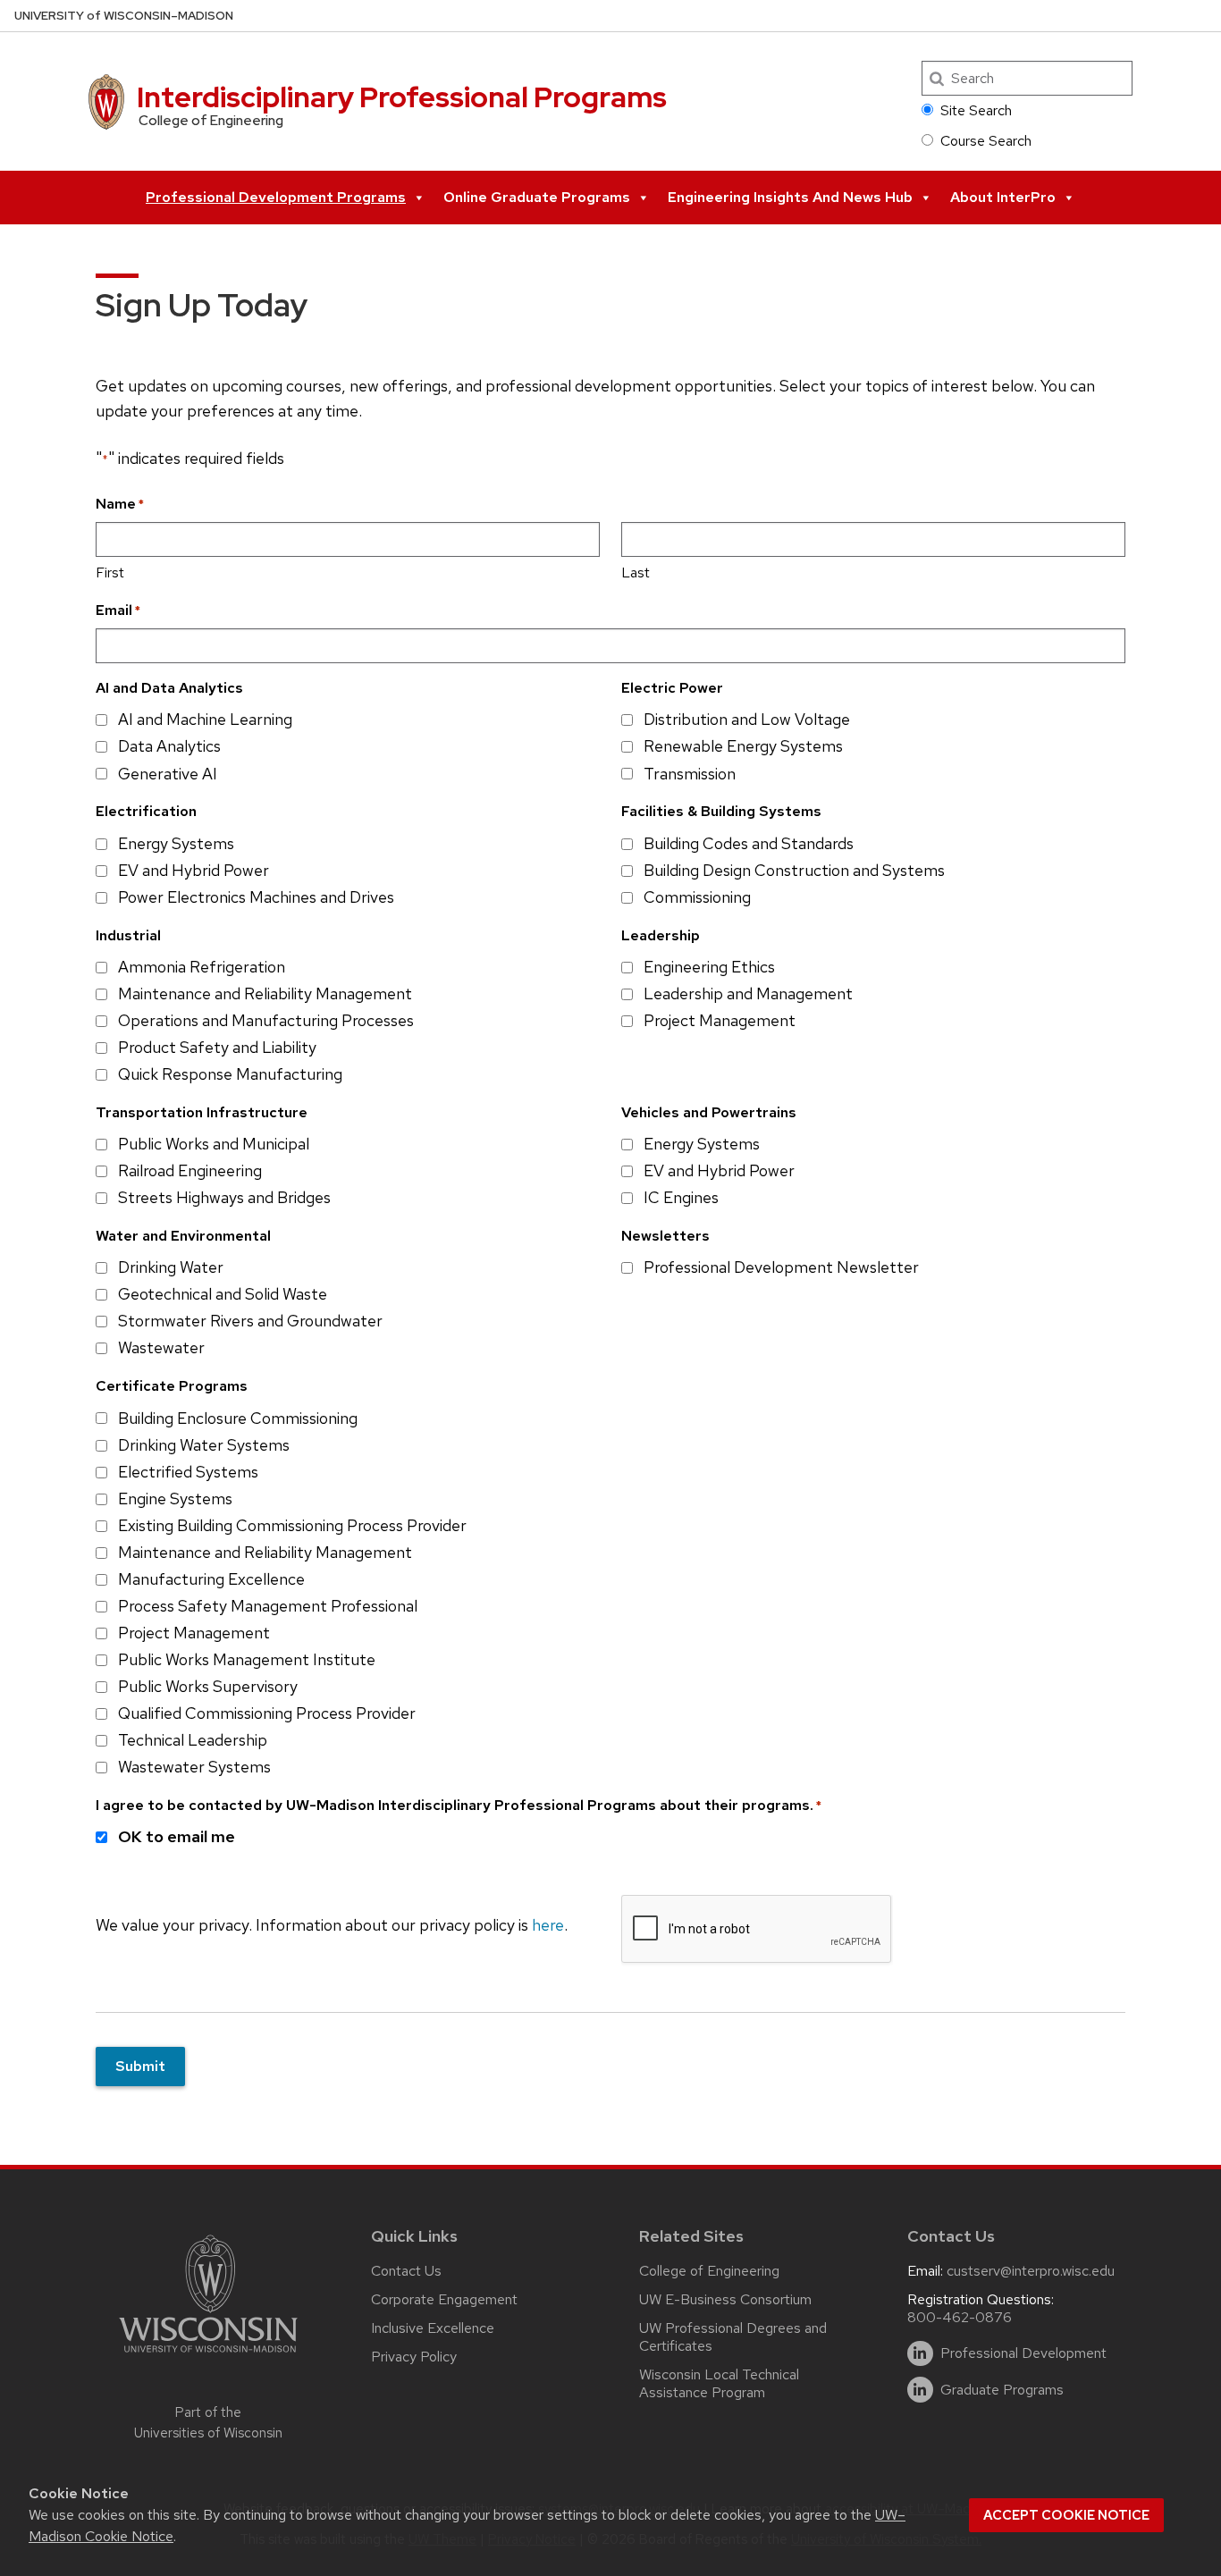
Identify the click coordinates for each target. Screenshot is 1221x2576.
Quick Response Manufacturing (230, 1074)
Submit (140, 2066)
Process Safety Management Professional (268, 1606)
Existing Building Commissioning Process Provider (292, 1525)
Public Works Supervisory (208, 1686)
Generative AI (168, 774)
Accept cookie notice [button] (1066, 2515)
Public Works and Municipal (214, 1144)
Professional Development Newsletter (781, 1267)
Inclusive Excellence (433, 2328)
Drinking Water (171, 1267)
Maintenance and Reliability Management (265, 993)
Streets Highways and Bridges (224, 1197)
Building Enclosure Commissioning (238, 1418)
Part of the (208, 2423)
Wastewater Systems (194, 1767)
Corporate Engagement (444, 2299)
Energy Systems (176, 843)
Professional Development (1023, 2353)
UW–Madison (124, 16)
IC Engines (681, 1197)
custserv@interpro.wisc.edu (1031, 2271)
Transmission (690, 774)
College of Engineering (709, 2271)
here (548, 1925)
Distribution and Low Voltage (747, 719)
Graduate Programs (1002, 2390)
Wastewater (161, 1347)
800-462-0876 (960, 2317)
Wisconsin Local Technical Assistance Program (719, 2383)
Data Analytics (169, 746)
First (110, 572)
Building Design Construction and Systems (794, 870)
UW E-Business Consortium (725, 2299)
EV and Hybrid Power (194, 870)
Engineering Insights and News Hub (790, 197)
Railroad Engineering (190, 1170)
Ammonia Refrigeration (202, 967)
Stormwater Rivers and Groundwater (250, 1321)
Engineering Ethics (709, 967)
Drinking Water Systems (204, 1445)
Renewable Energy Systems (743, 746)
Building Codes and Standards (749, 843)
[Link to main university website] (208, 2356)
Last (636, 572)
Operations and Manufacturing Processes (266, 1020)
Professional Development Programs (276, 197)
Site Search (976, 110)
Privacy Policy (414, 2357)
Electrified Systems (188, 1472)
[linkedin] (920, 2354)
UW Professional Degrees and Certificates (733, 2337)
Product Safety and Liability (217, 1047)
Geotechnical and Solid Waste (223, 1294)
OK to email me (177, 1836)
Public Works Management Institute (247, 1659)
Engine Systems (175, 1498)
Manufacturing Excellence (211, 1579)
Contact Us (406, 2271)
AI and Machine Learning (205, 719)
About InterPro (1003, 197)
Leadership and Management (748, 993)
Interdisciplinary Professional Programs (402, 97)
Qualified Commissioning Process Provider (267, 1713)
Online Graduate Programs (537, 197)
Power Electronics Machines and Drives (256, 897)
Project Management (720, 1020)
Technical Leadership (193, 1740)
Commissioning (697, 897)
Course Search (986, 141)
